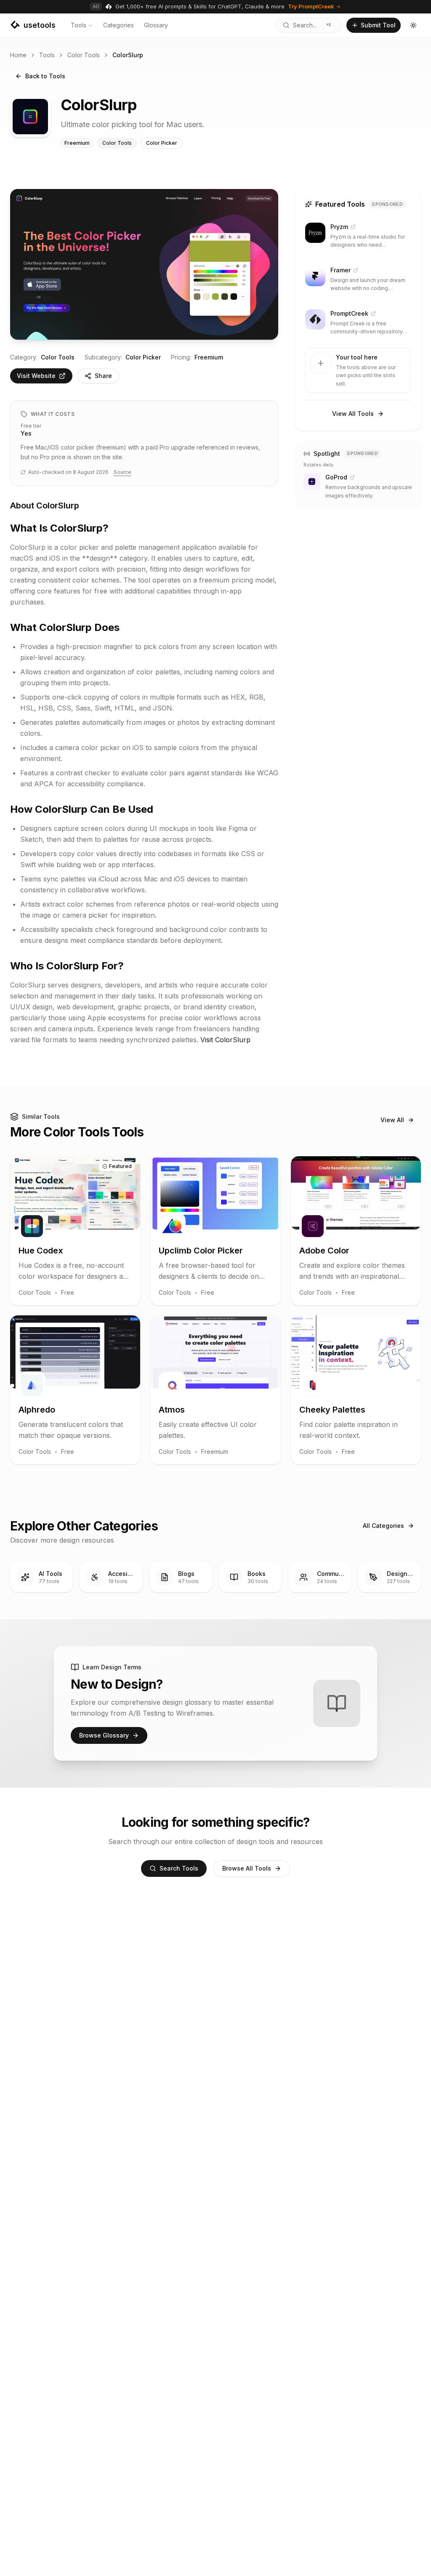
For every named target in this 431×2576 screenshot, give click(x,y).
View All (392, 1120)
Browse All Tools (247, 1868)
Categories (118, 25)
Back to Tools (45, 76)
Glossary (156, 25)
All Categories (383, 1526)
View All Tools (353, 414)
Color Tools (84, 55)
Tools (78, 25)
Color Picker (143, 357)
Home (18, 55)
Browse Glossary (104, 1735)
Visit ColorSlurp (225, 1040)
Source (122, 472)
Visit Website (36, 376)
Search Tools (179, 1868)
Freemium (209, 357)
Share (103, 376)
